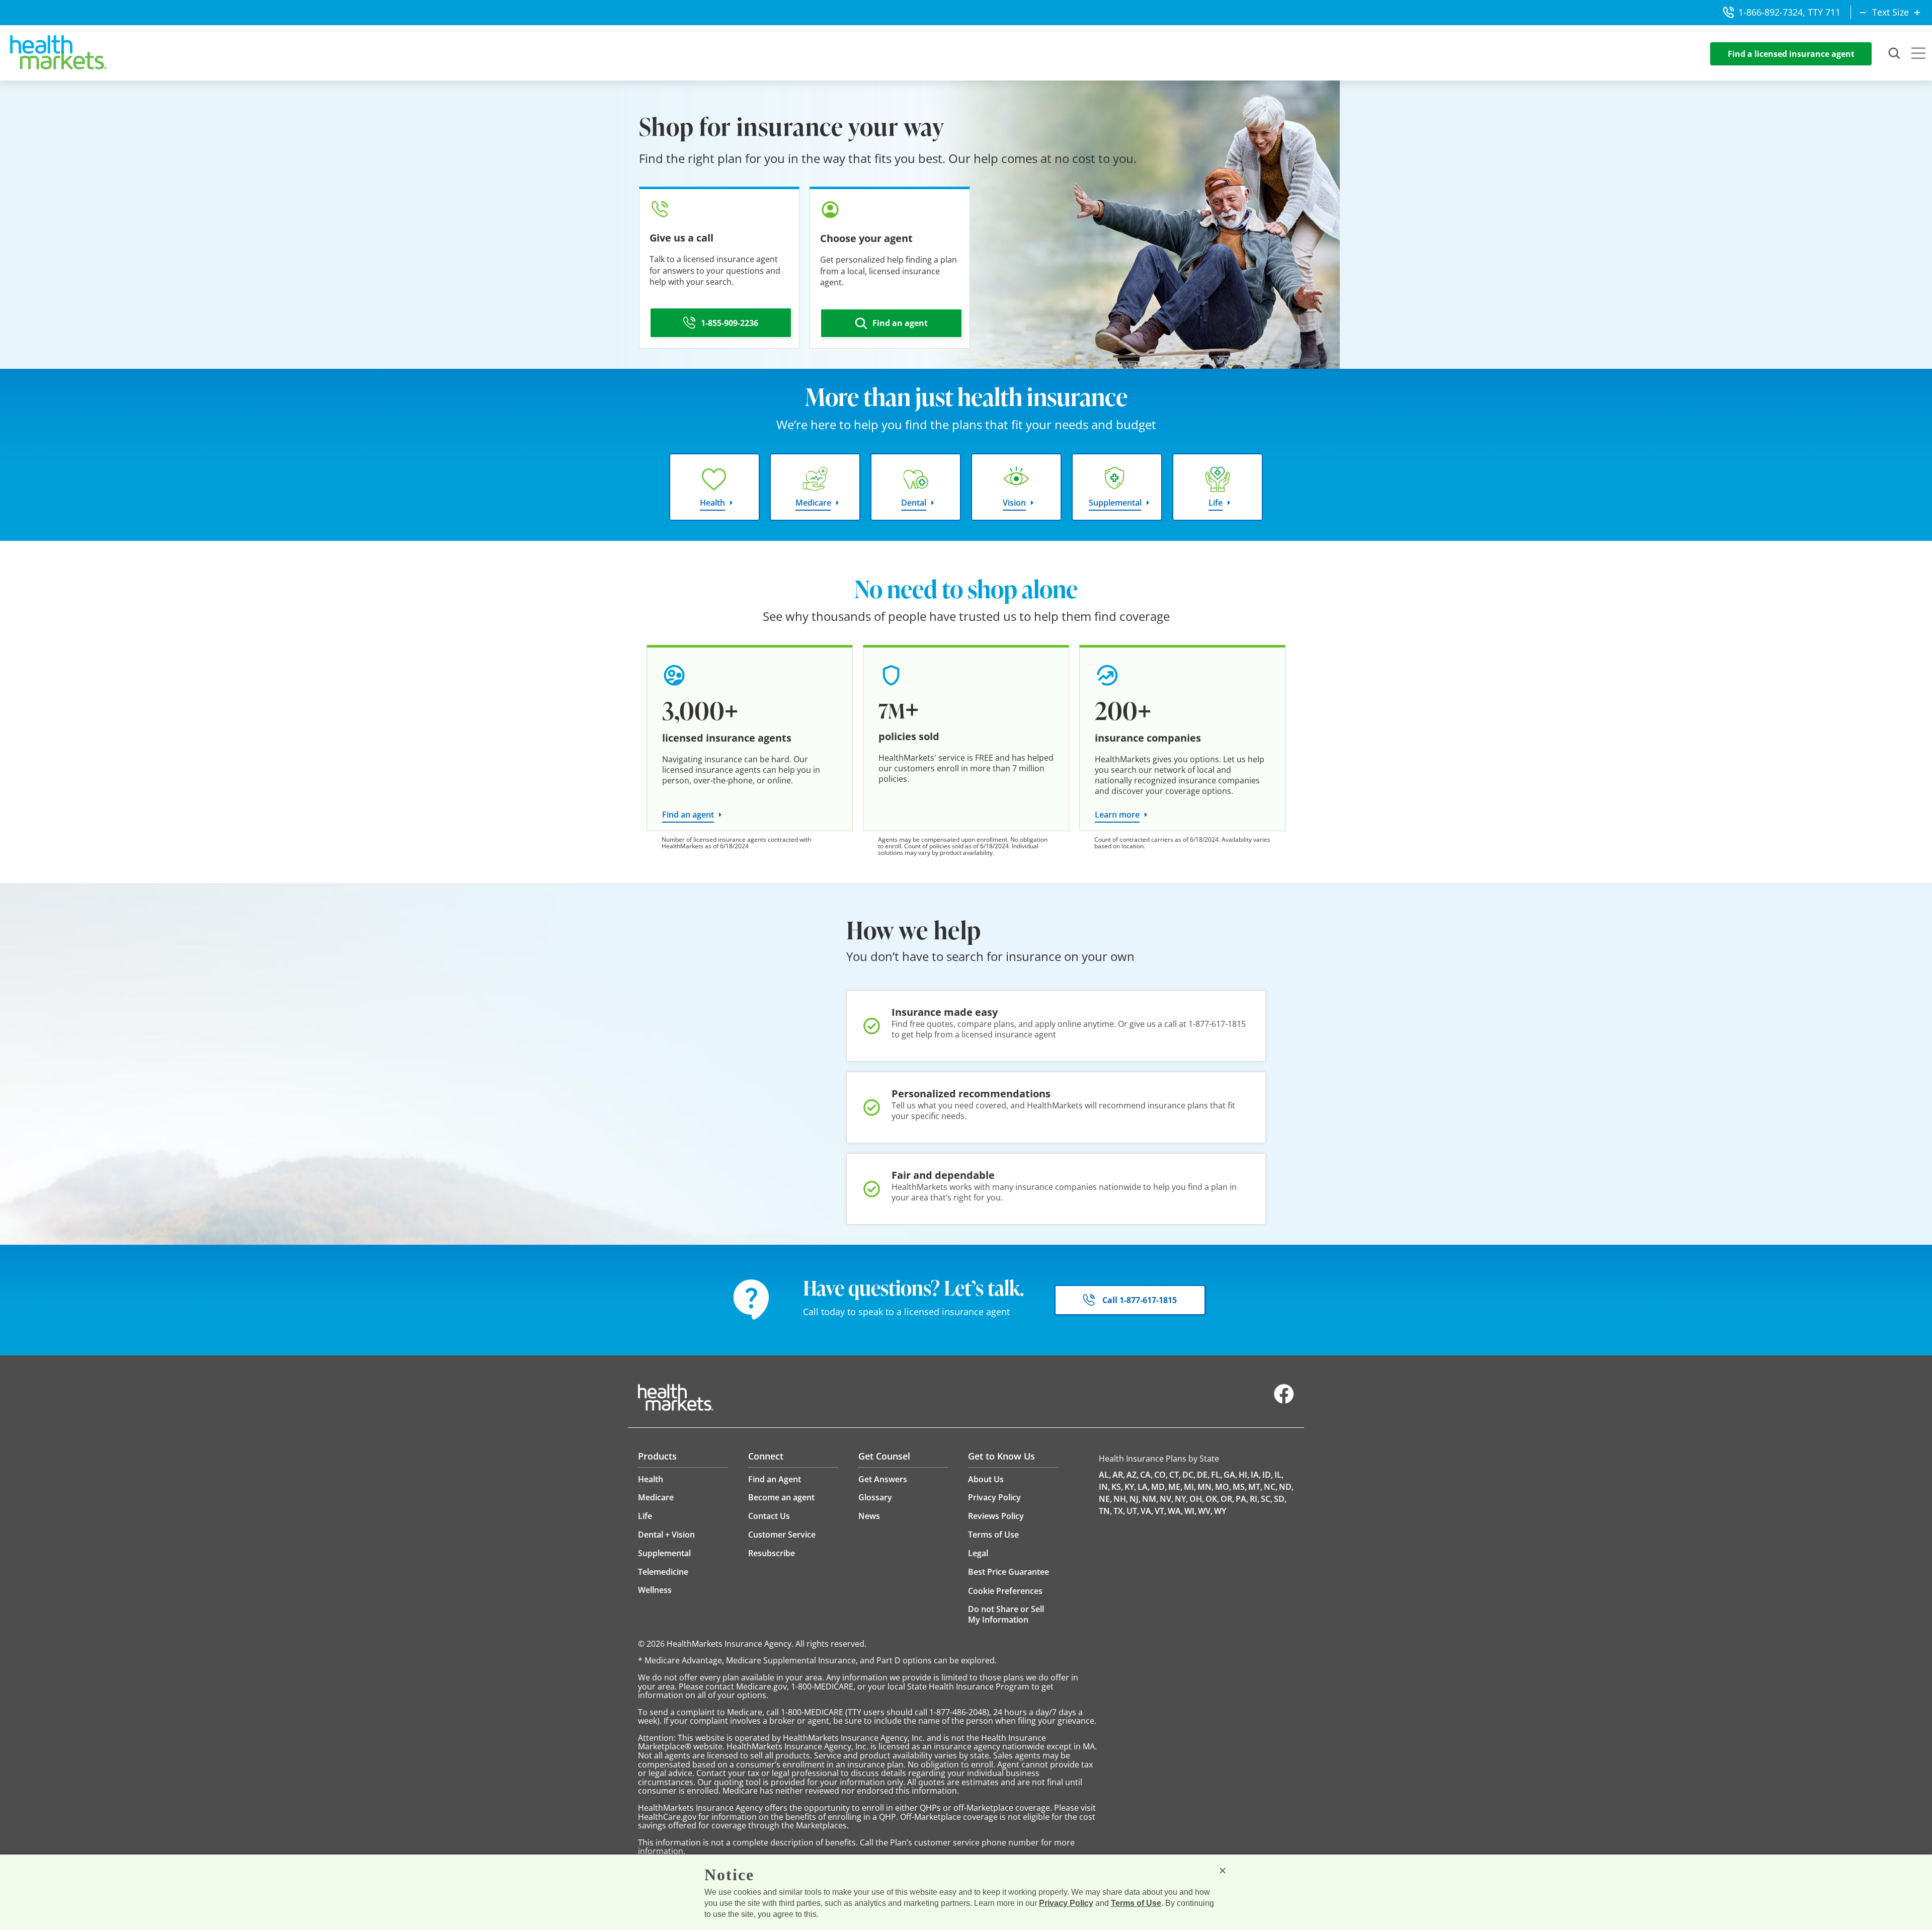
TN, (1105, 1511)
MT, (1255, 1487)
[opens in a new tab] (1284, 1401)
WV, (1205, 1511)
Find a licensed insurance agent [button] (1791, 54)
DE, (1203, 1475)
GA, (1230, 1475)
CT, (1175, 1475)
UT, (1133, 1511)
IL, (1279, 1475)
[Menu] (1918, 54)
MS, (1240, 1487)
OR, (1227, 1499)
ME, (1175, 1487)
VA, (1147, 1511)
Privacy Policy (1066, 1903)
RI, (1255, 1499)
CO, (1161, 1475)
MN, (1205, 1487)
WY (1220, 1511)
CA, (1146, 1475)
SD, (1280, 1499)
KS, (1117, 1487)
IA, (1256, 1475)
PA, (1242, 1499)
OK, (1212, 1499)
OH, (1197, 1499)
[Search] (1895, 54)
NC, (1271, 1487)
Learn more (1117, 815)
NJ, (1135, 1499)
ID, (1268, 1475)
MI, (1190, 1487)
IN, (1104, 1487)
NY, (1181, 1499)
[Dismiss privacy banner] (1223, 1871)
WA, (1175, 1511)
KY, (1130, 1487)
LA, (1144, 1487)
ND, (1286, 1487)
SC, (1267, 1499)
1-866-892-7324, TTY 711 (1789, 12)
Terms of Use (1136, 1903)
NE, (1105, 1499)
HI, (1244, 1475)
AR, (1119, 1475)
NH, (1121, 1499)
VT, (1160, 1511)
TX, (1119, 1511)
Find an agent (688, 815)
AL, (1105, 1475)
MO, (1223, 1487)
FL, (1217, 1475)
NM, (1150, 1499)
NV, (1166, 1499)
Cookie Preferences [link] (1005, 1591)
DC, (1189, 1475)
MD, (1159, 1487)
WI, (1190, 1511)
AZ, (1133, 1475)
